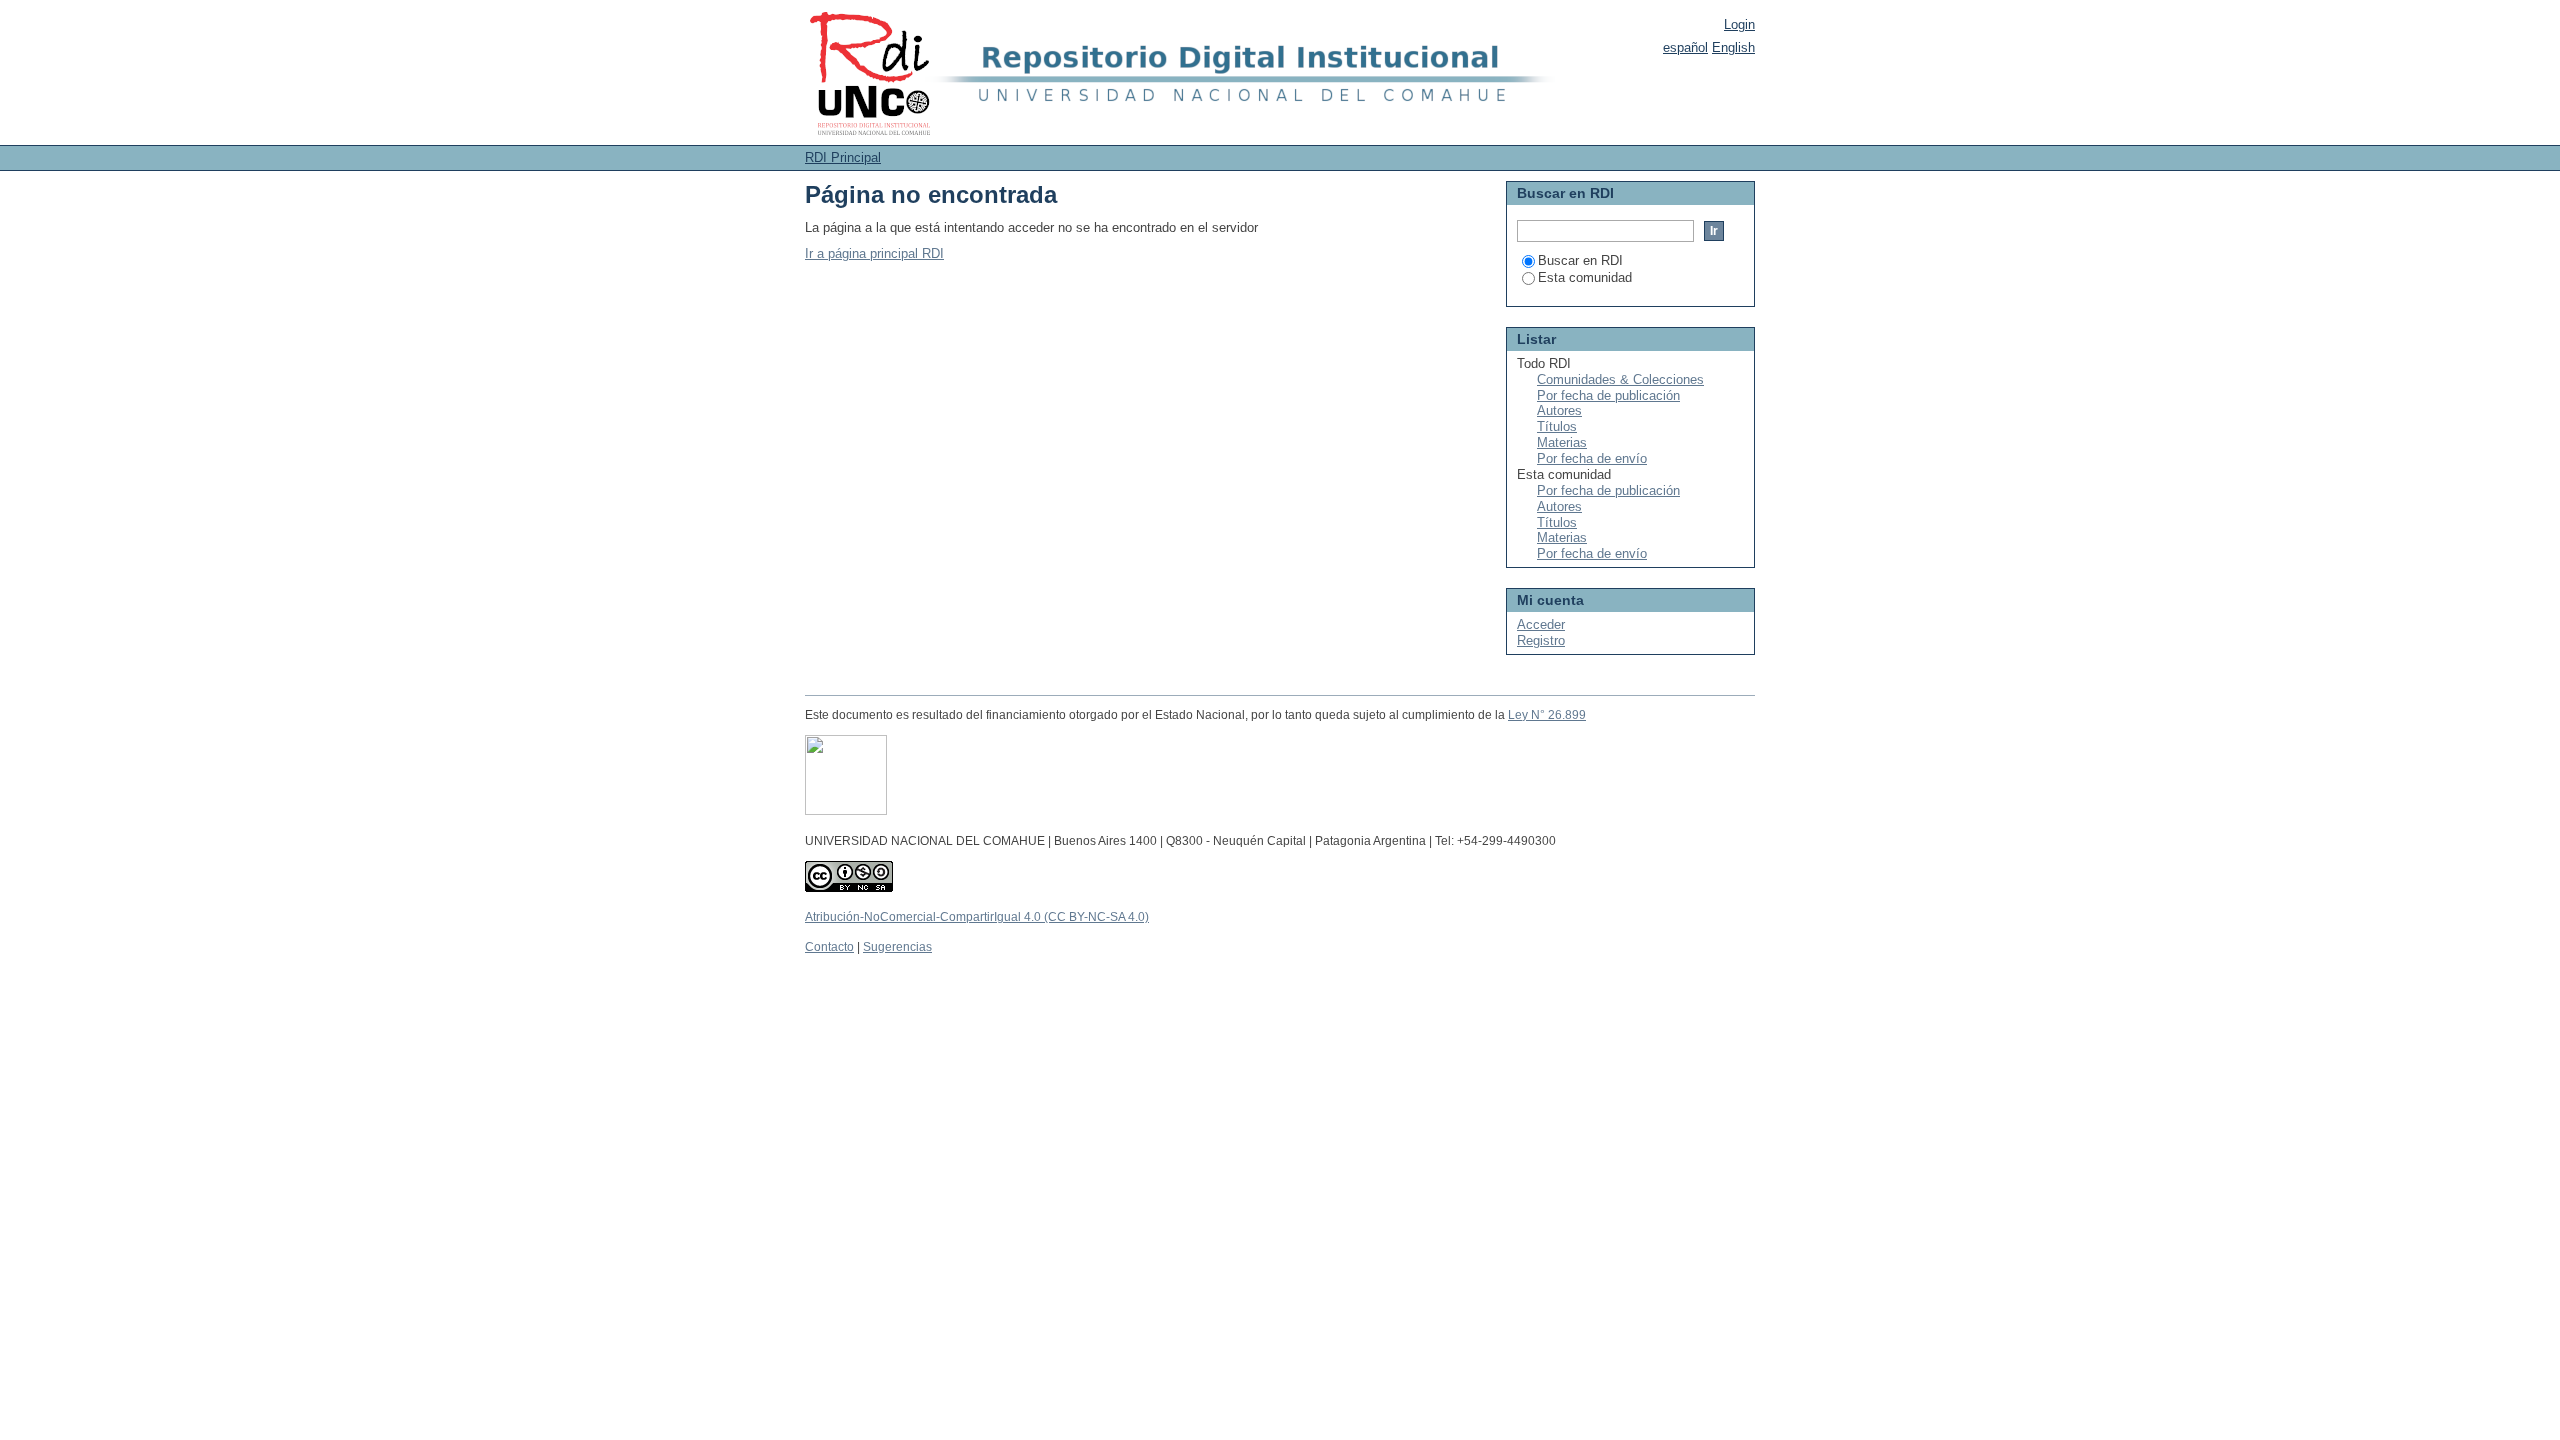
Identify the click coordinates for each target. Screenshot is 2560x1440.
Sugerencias (897, 947)
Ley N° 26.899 (1547, 715)
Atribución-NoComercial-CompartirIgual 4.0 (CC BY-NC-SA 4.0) (977, 917)
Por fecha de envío (1592, 458)
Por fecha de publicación (1608, 395)
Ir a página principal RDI (874, 253)
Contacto (829, 947)
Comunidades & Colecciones (1620, 379)
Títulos (1557, 426)
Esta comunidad (1585, 277)
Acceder (1541, 624)
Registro (1541, 640)
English (1733, 47)
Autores (1559, 410)
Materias (1562, 442)
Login (1739, 24)
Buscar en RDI (1580, 260)
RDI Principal (843, 157)
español (1685, 47)
